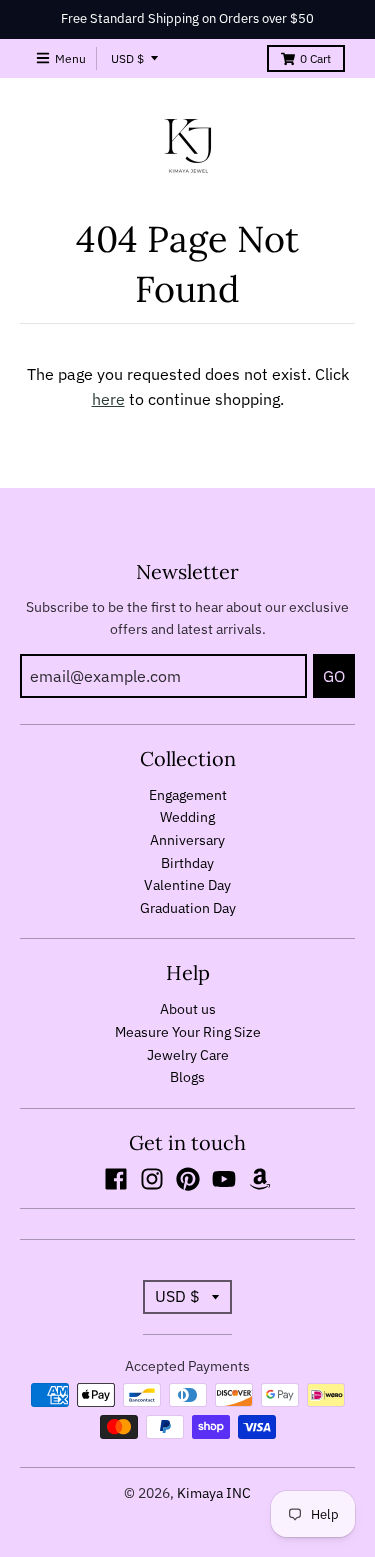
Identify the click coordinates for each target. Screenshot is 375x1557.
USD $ (127, 58)
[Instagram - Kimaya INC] (152, 1179)
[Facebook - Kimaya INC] (116, 1179)
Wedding (187, 817)
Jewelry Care (188, 1055)
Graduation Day (188, 908)
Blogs (187, 1077)
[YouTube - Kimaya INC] (224, 1179)
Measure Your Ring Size (188, 1032)
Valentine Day (187, 885)
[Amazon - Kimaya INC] (260, 1179)
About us (188, 1009)
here (108, 399)
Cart (315, 58)
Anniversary (187, 840)
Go (334, 676)
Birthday (187, 863)
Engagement (188, 795)
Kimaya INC (214, 1493)
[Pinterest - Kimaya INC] (188, 1179)
